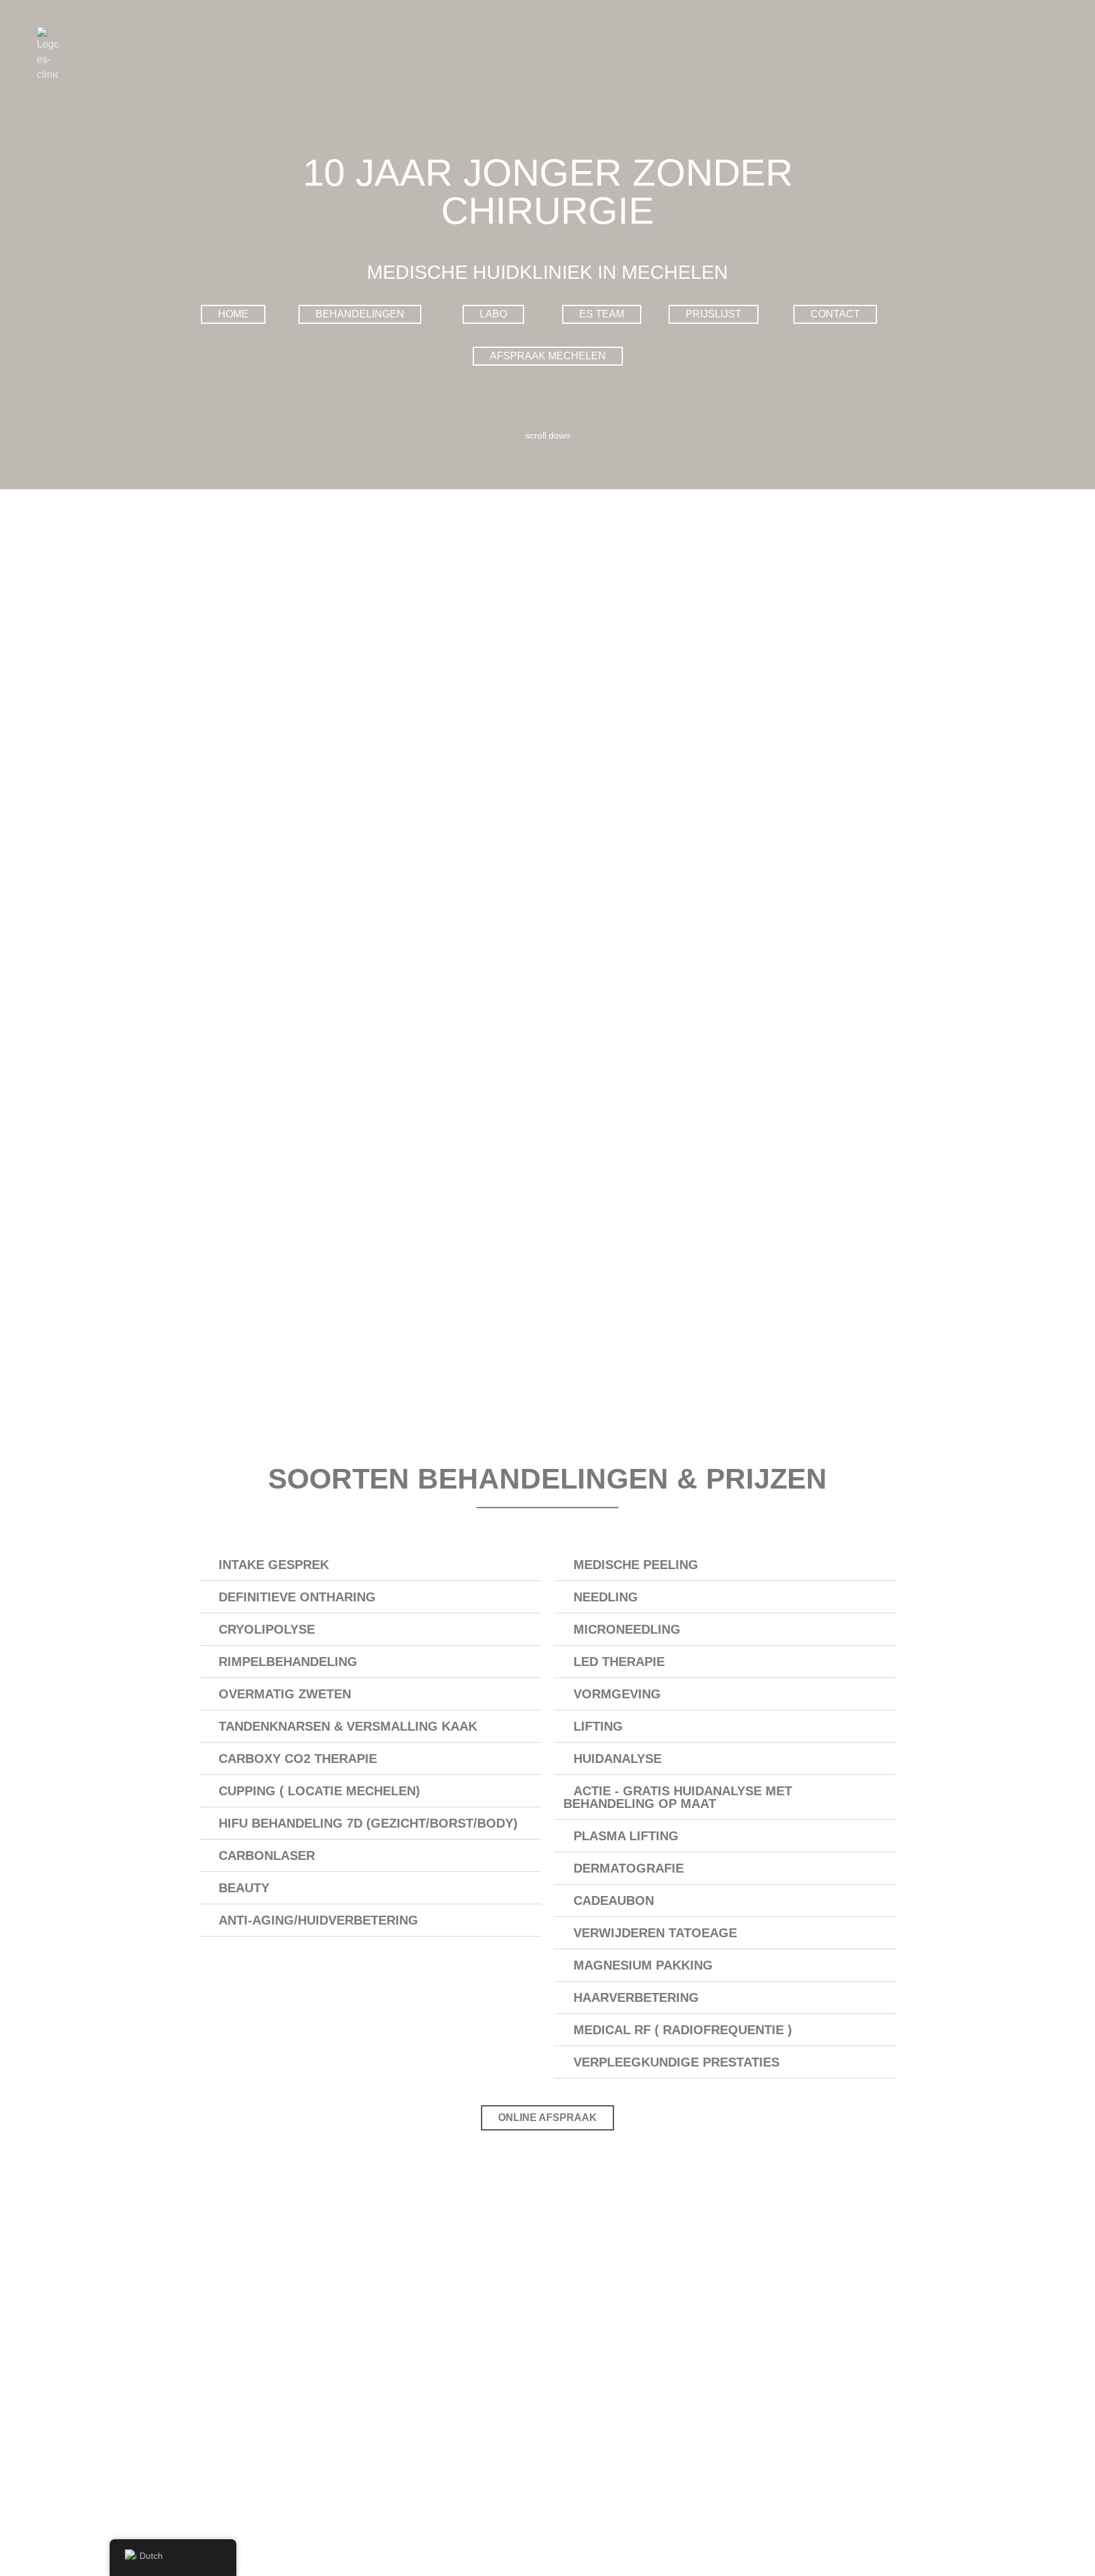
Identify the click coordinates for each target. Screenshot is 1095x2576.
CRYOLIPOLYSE (267, 1629)
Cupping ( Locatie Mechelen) (319, 1791)
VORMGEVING (617, 1694)
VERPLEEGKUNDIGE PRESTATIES (676, 2062)
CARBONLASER (267, 1855)
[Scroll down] (547, 423)
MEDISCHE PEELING (636, 1565)
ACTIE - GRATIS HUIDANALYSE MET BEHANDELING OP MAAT (678, 1797)
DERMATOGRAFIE (629, 1868)
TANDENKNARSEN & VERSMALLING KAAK (348, 1726)
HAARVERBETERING (636, 1997)
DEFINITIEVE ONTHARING (297, 1597)
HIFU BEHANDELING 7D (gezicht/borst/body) (368, 1823)
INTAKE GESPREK (274, 1565)
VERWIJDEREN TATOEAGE (655, 1933)
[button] (370, 1565)
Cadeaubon (614, 1900)
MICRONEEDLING (627, 1629)
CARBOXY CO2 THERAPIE (298, 1759)
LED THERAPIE (619, 1662)
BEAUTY (244, 1888)
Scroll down (548, 435)
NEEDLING (606, 1597)
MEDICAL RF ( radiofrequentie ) (683, 2030)
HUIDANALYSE (618, 1759)
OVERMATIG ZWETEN (285, 1694)
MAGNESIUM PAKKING (643, 1965)
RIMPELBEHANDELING (288, 1662)
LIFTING (598, 1726)
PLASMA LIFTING (626, 1836)
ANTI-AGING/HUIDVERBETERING (318, 1920)
